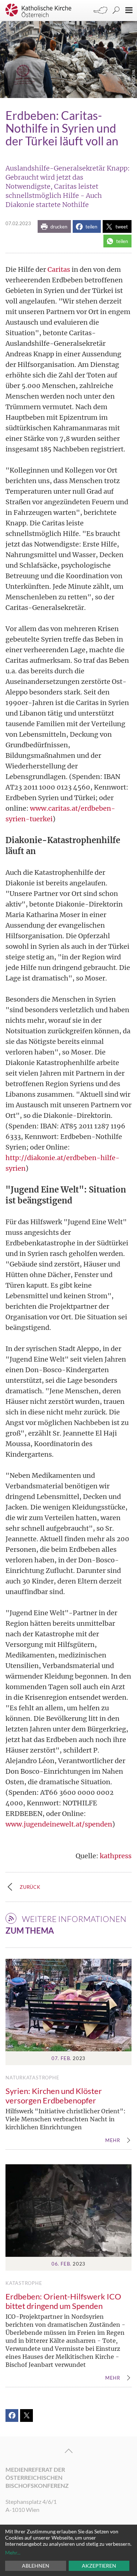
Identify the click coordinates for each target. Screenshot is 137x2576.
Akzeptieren (99, 2566)
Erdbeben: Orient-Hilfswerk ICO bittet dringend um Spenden (63, 2301)
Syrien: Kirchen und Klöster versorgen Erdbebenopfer (54, 2096)
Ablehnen (36, 2566)
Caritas (59, 269)
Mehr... (13, 2552)
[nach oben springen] (68, 2451)
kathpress (116, 1856)
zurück (30, 1887)
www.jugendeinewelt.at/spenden (59, 1824)
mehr (113, 2141)
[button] (54, 226)
